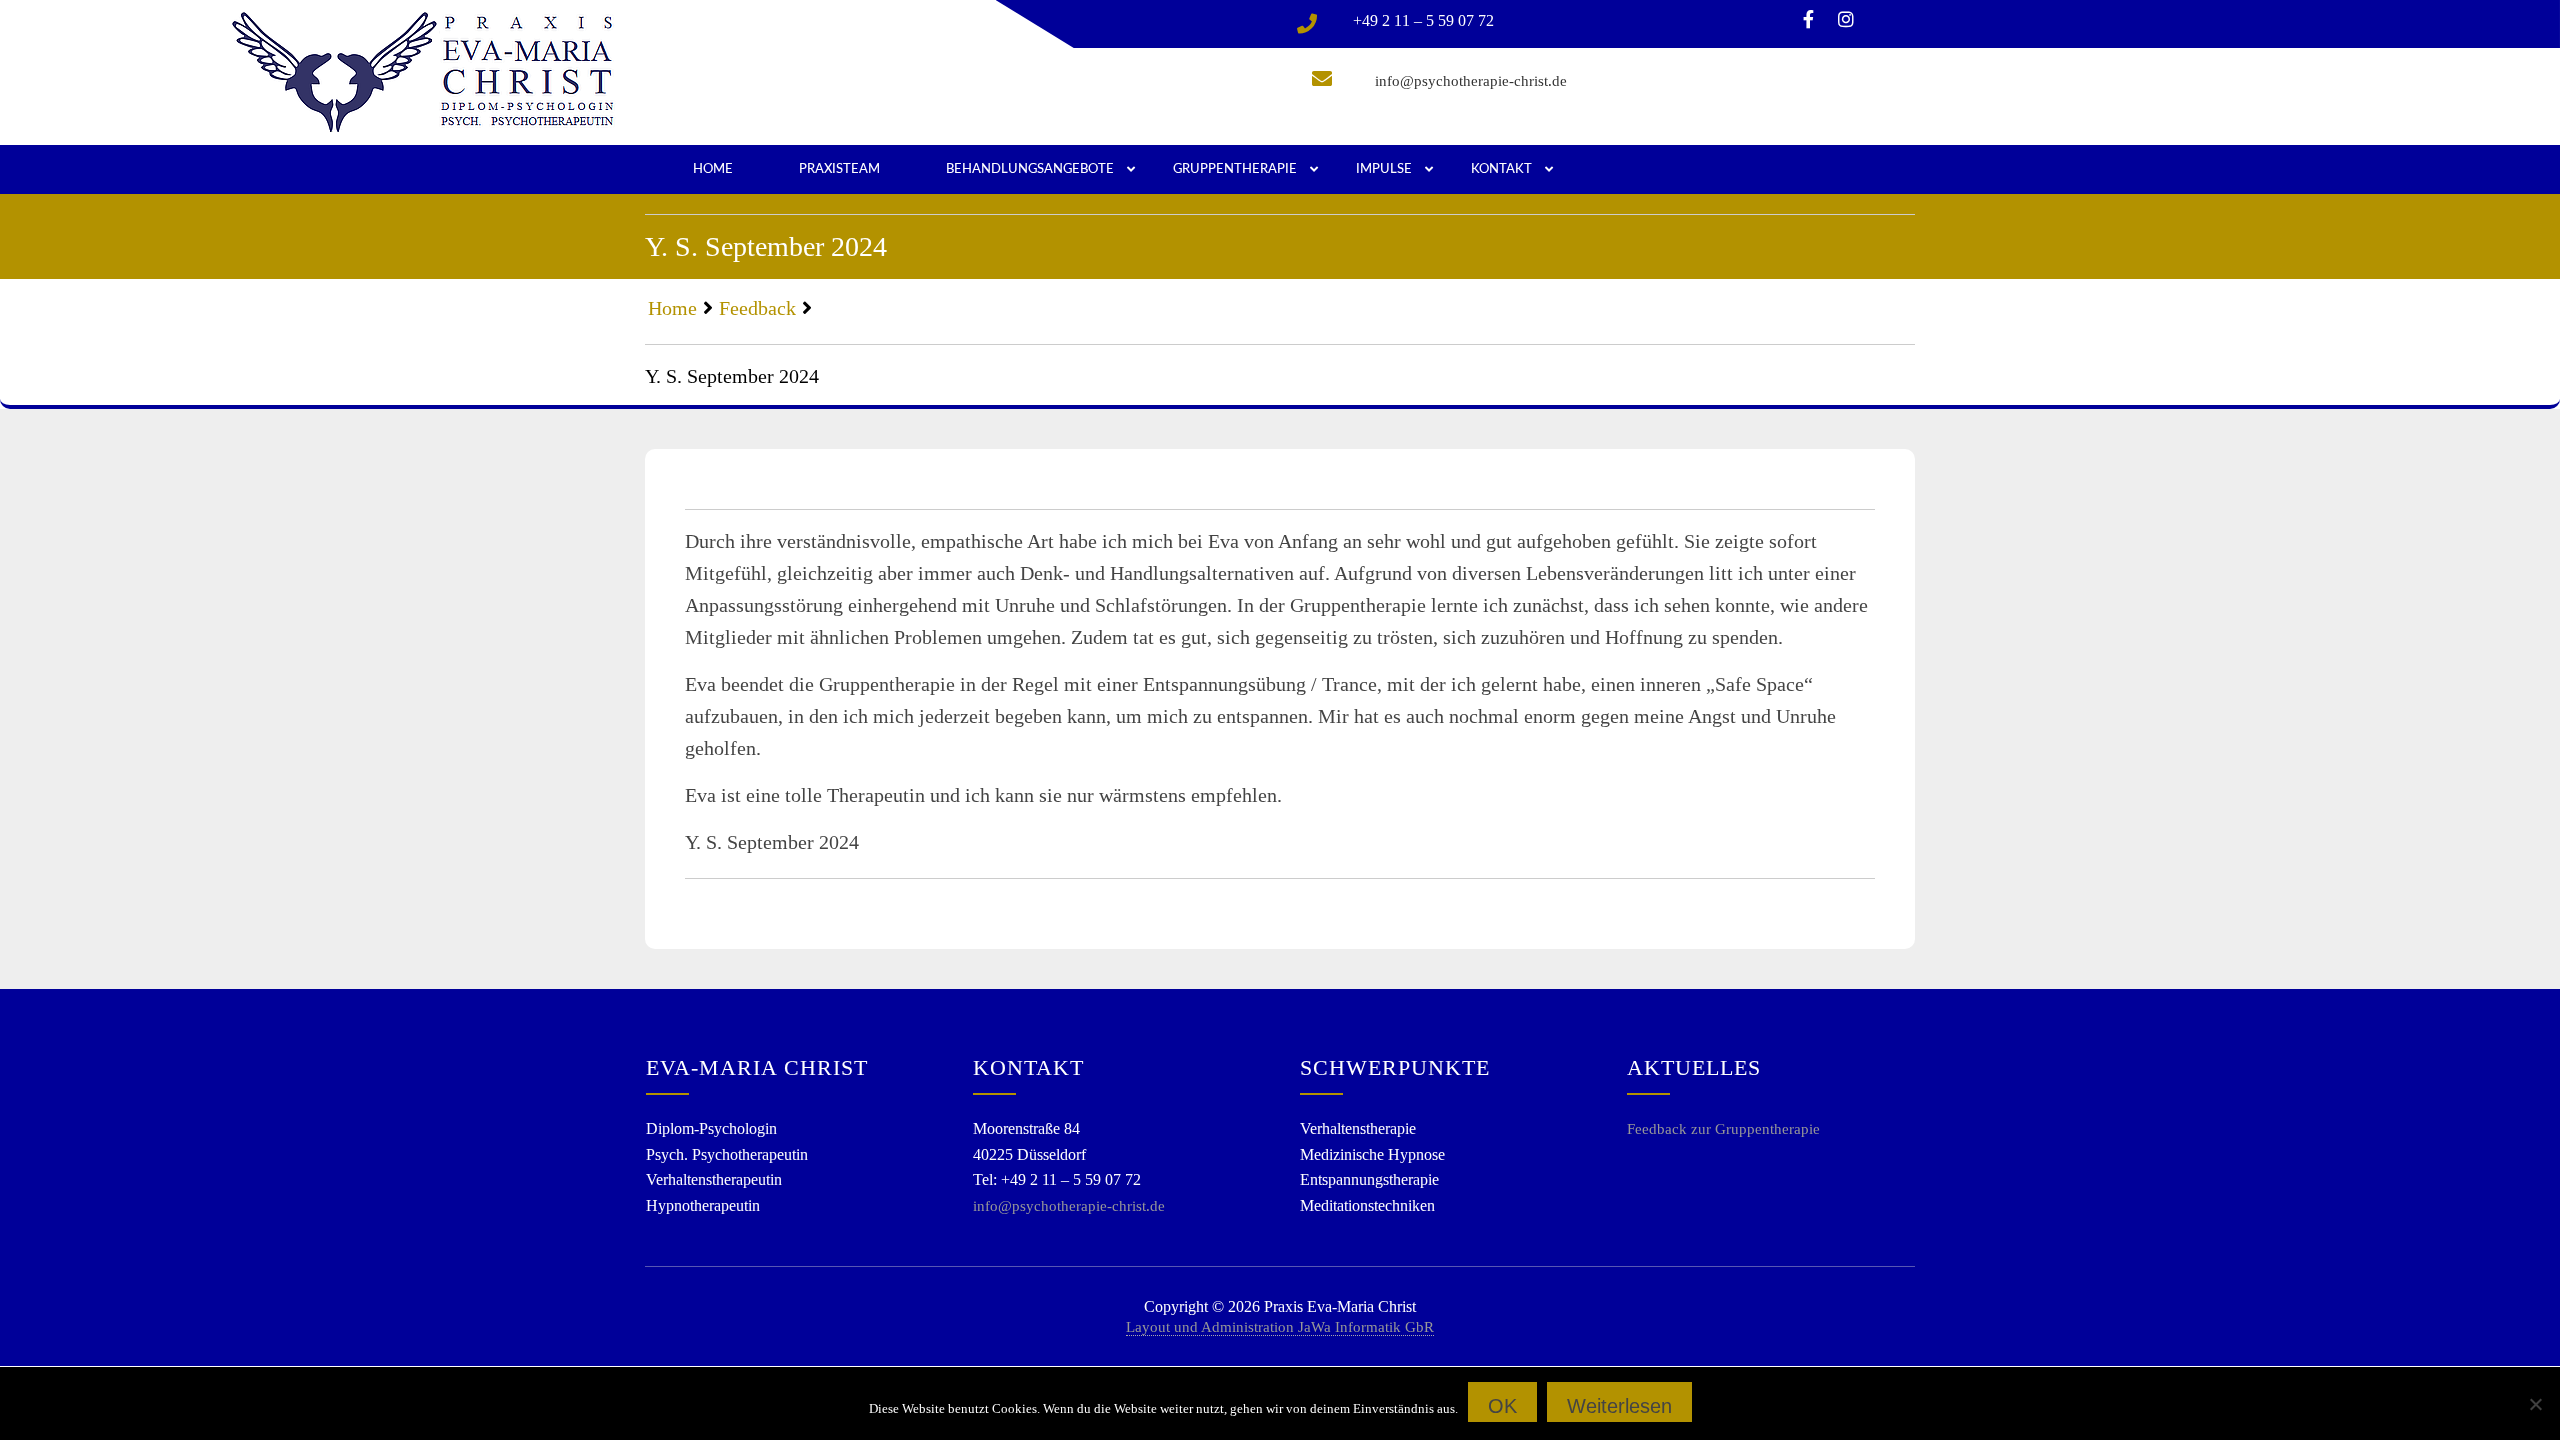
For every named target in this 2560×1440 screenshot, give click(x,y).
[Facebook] (1808, 20)
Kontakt (1501, 169)
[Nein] (2535, 1404)
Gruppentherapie (1235, 169)
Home (713, 169)
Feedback (757, 308)
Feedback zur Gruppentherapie (1723, 1129)
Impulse (1384, 169)
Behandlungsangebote (1030, 169)
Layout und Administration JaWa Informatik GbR (1280, 1327)
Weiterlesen (1619, 1406)
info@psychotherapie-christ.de (1471, 81)
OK (1502, 1406)
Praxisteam (839, 169)
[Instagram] (1846, 20)
